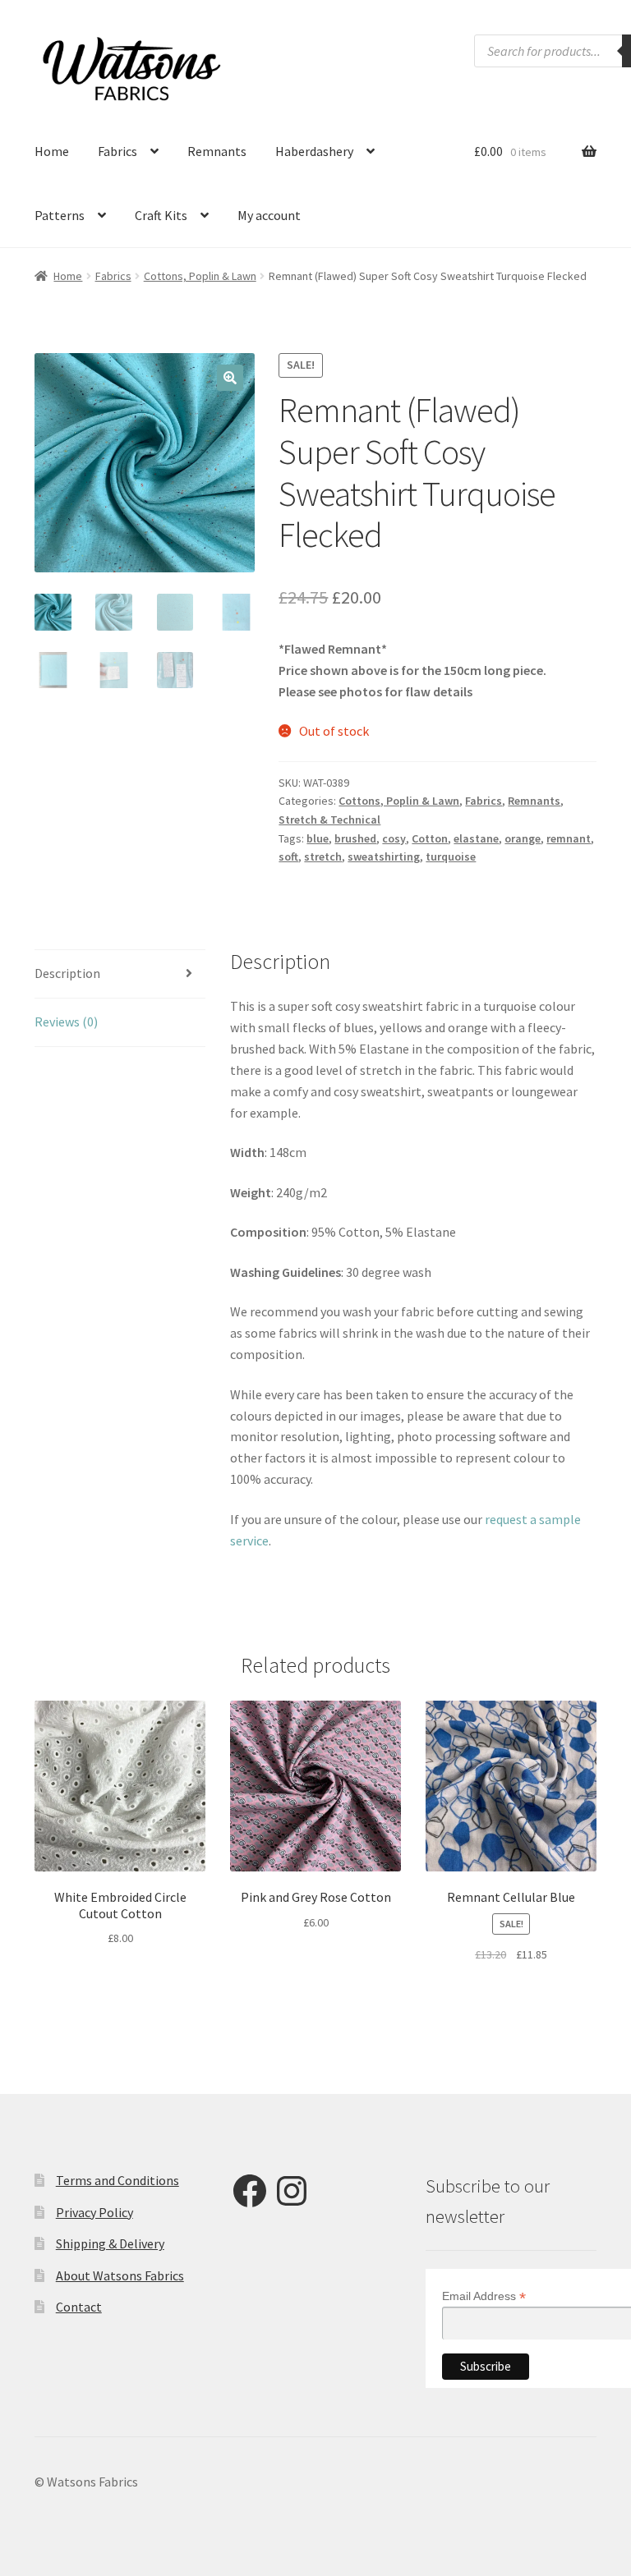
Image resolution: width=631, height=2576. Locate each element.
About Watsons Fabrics (120, 2275)
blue (318, 838)
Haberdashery (314, 151)
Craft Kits (161, 215)
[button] (230, 378)
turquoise (451, 856)
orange (523, 838)
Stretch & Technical (329, 820)
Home (52, 151)
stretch (323, 856)
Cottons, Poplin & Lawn (200, 276)
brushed (355, 838)
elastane (476, 838)
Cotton (430, 838)
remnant (569, 838)
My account (269, 215)
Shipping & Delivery (110, 2243)
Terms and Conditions (117, 2180)
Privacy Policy (94, 2212)
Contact (79, 2307)
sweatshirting (384, 856)
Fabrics (117, 151)
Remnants (217, 151)
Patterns (60, 215)
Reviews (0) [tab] (66, 1022)
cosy (394, 838)
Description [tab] (67, 973)
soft (288, 856)
